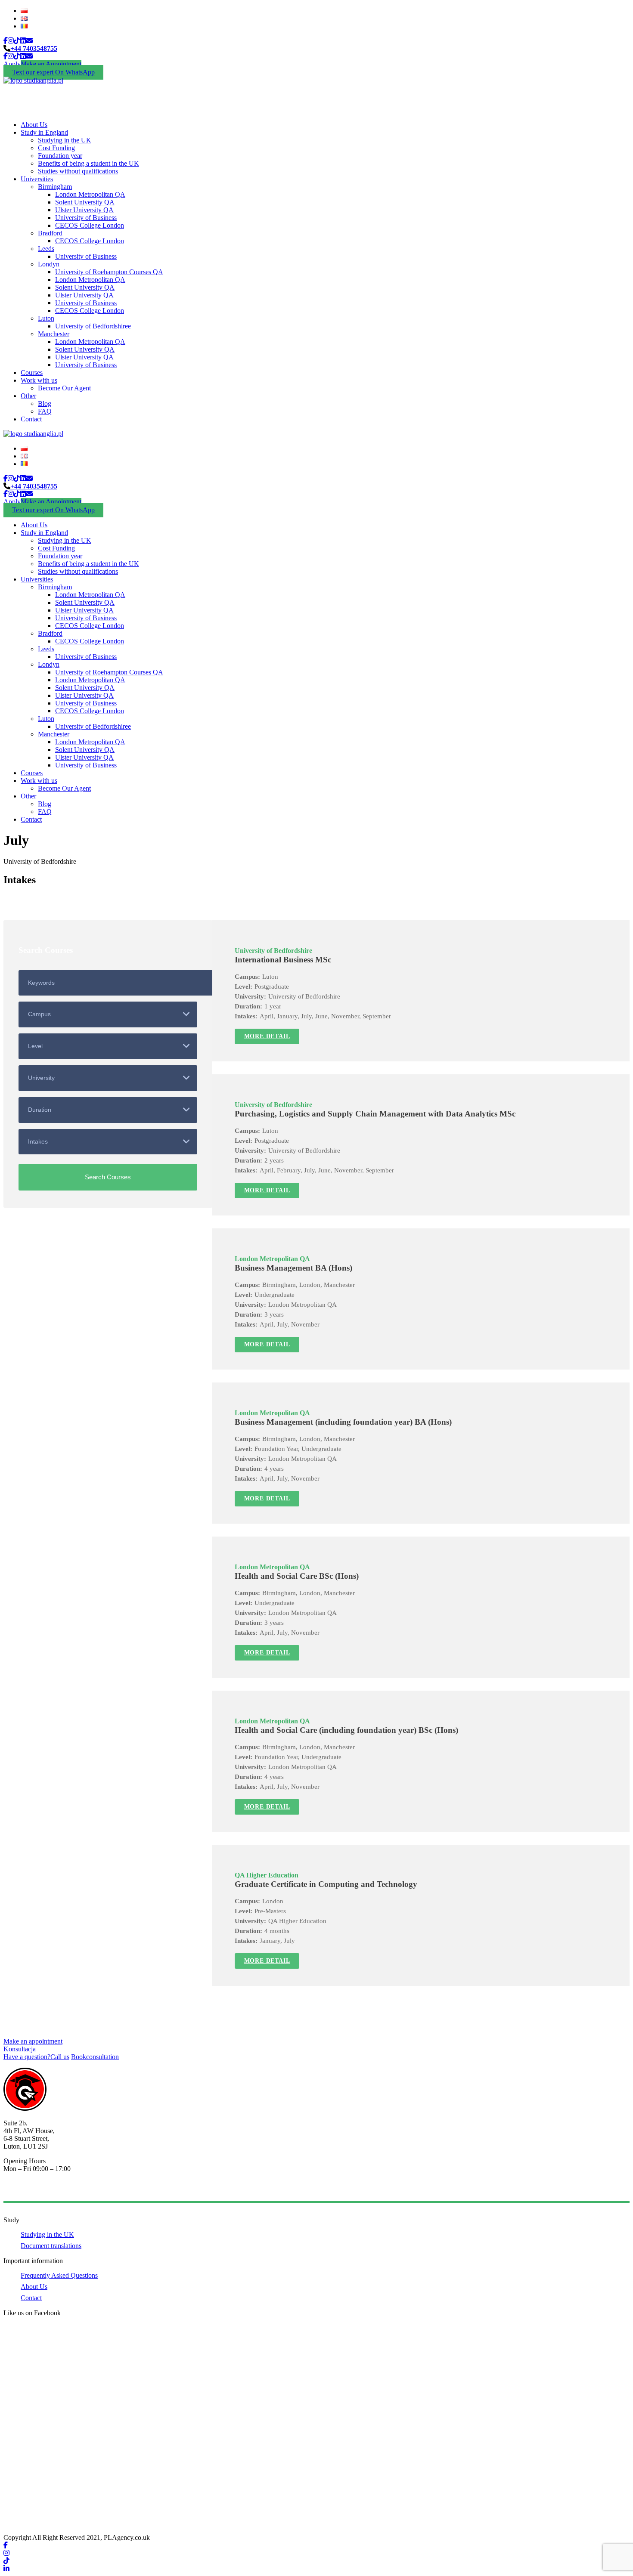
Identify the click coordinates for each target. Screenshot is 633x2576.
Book (95, 2057)
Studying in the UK (65, 140)
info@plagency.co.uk (32, 2190)
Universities (37, 179)
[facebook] (6, 41)
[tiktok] (17, 41)
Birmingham (55, 187)
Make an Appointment (51, 64)
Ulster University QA (84, 210)
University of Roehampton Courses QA (109, 272)
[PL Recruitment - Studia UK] (33, 80)
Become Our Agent (64, 388)
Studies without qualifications (78, 171)
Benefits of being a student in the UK (88, 163)
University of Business (86, 218)
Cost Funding (56, 148)
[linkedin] (23, 41)
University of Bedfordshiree (93, 326)
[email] (29, 41)
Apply (12, 64)
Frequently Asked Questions (59, 2275)
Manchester (54, 334)
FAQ (45, 411)
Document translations (51, 2246)
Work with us (39, 380)
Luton (46, 318)
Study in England (44, 132)
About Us (34, 125)
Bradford (50, 233)
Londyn (49, 264)
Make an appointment (33, 2041)
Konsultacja (20, 2049)
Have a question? (36, 2057)
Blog (45, 404)
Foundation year (60, 156)
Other (28, 396)
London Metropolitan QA (90, 194)
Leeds (46, 249)
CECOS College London (90, 225)
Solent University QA (85, 202)
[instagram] (11, 41)
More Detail (267, 1036)
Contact (31, 419)
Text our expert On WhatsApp (53, 72)
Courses (32, 373)
